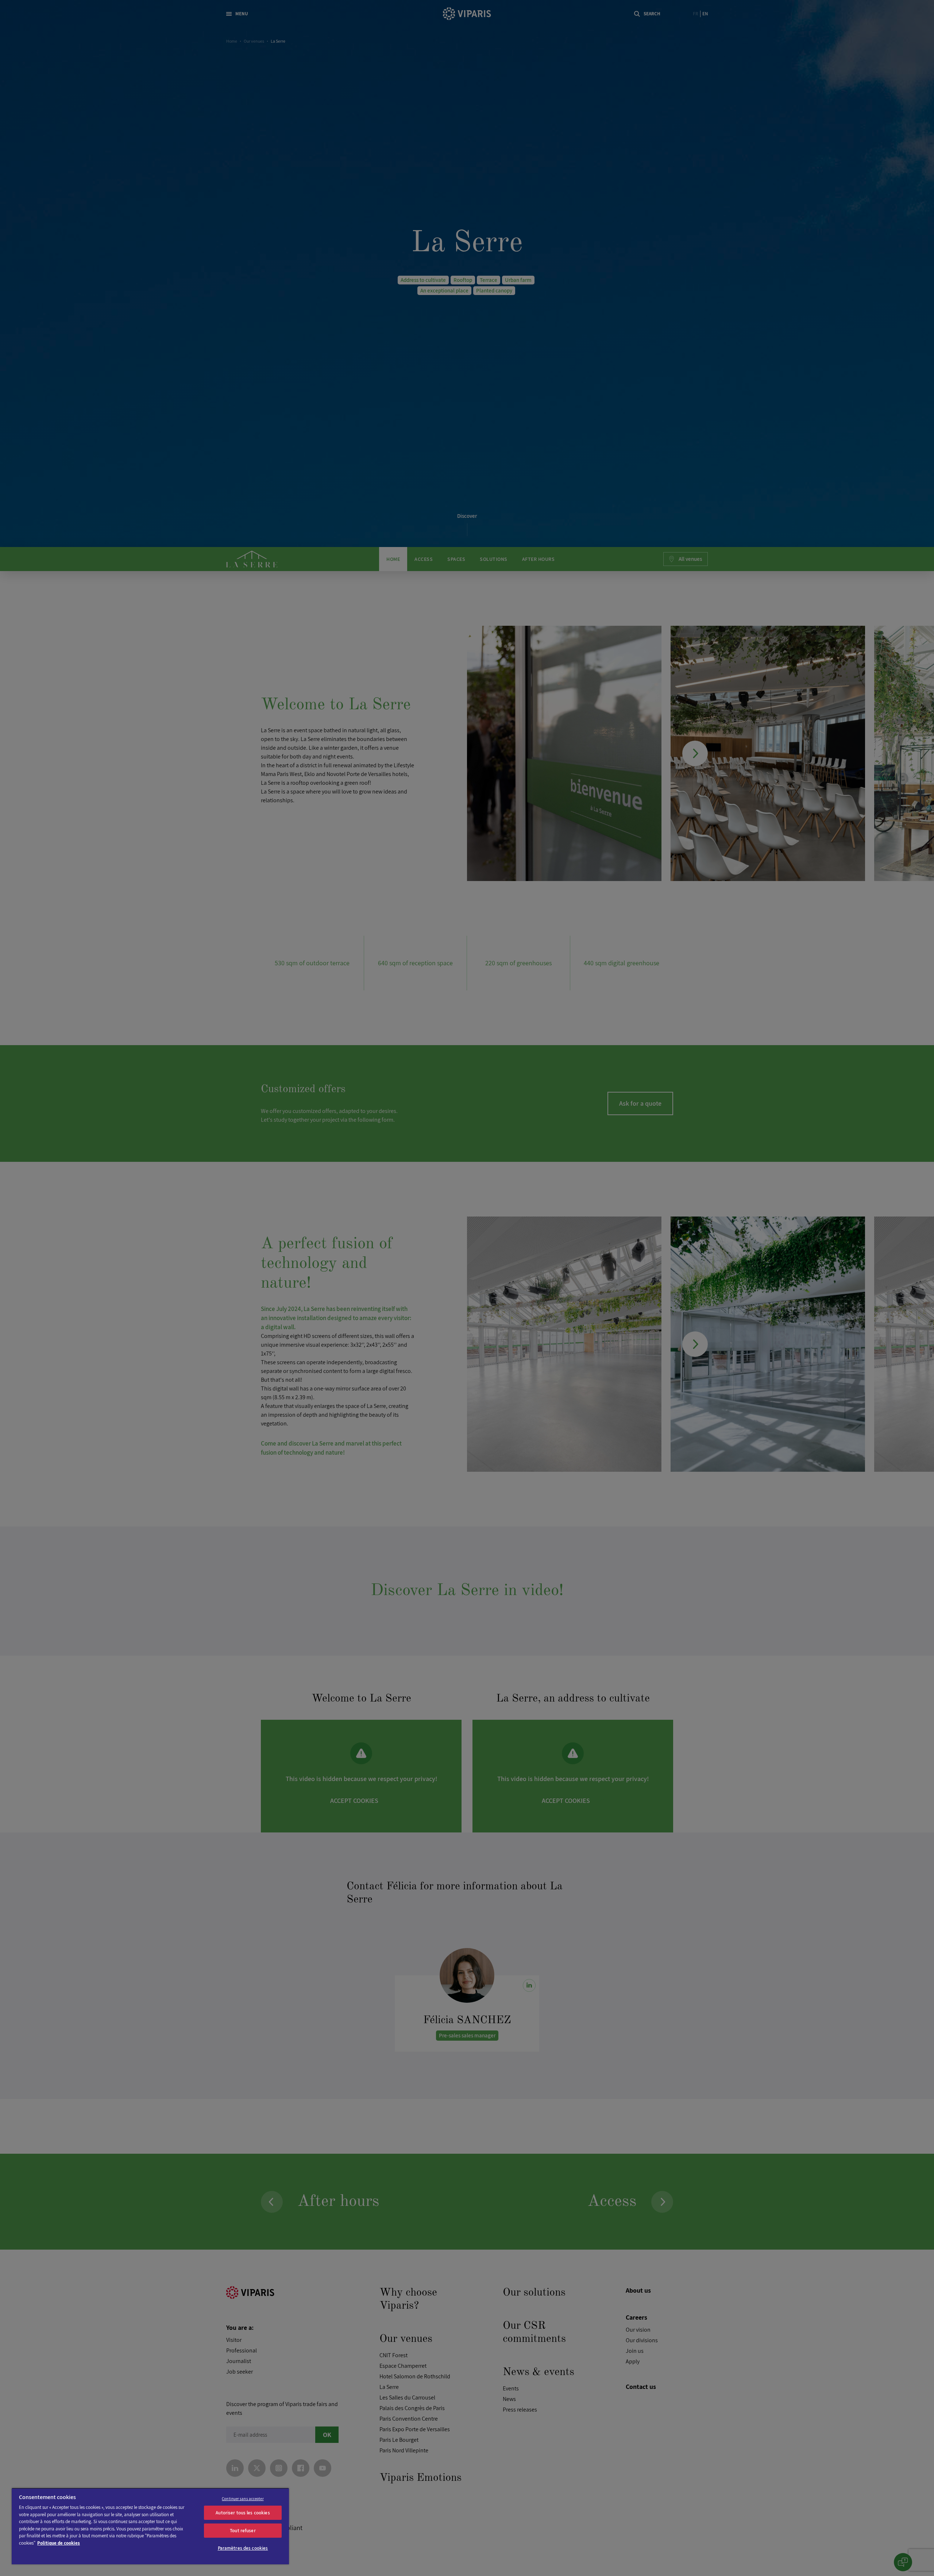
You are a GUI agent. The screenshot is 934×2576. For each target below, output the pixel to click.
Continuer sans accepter (243, 2499)
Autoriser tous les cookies (243, 2513)
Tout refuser (243, 2531)
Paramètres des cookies (243, 2548)
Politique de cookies (59, 2543)
